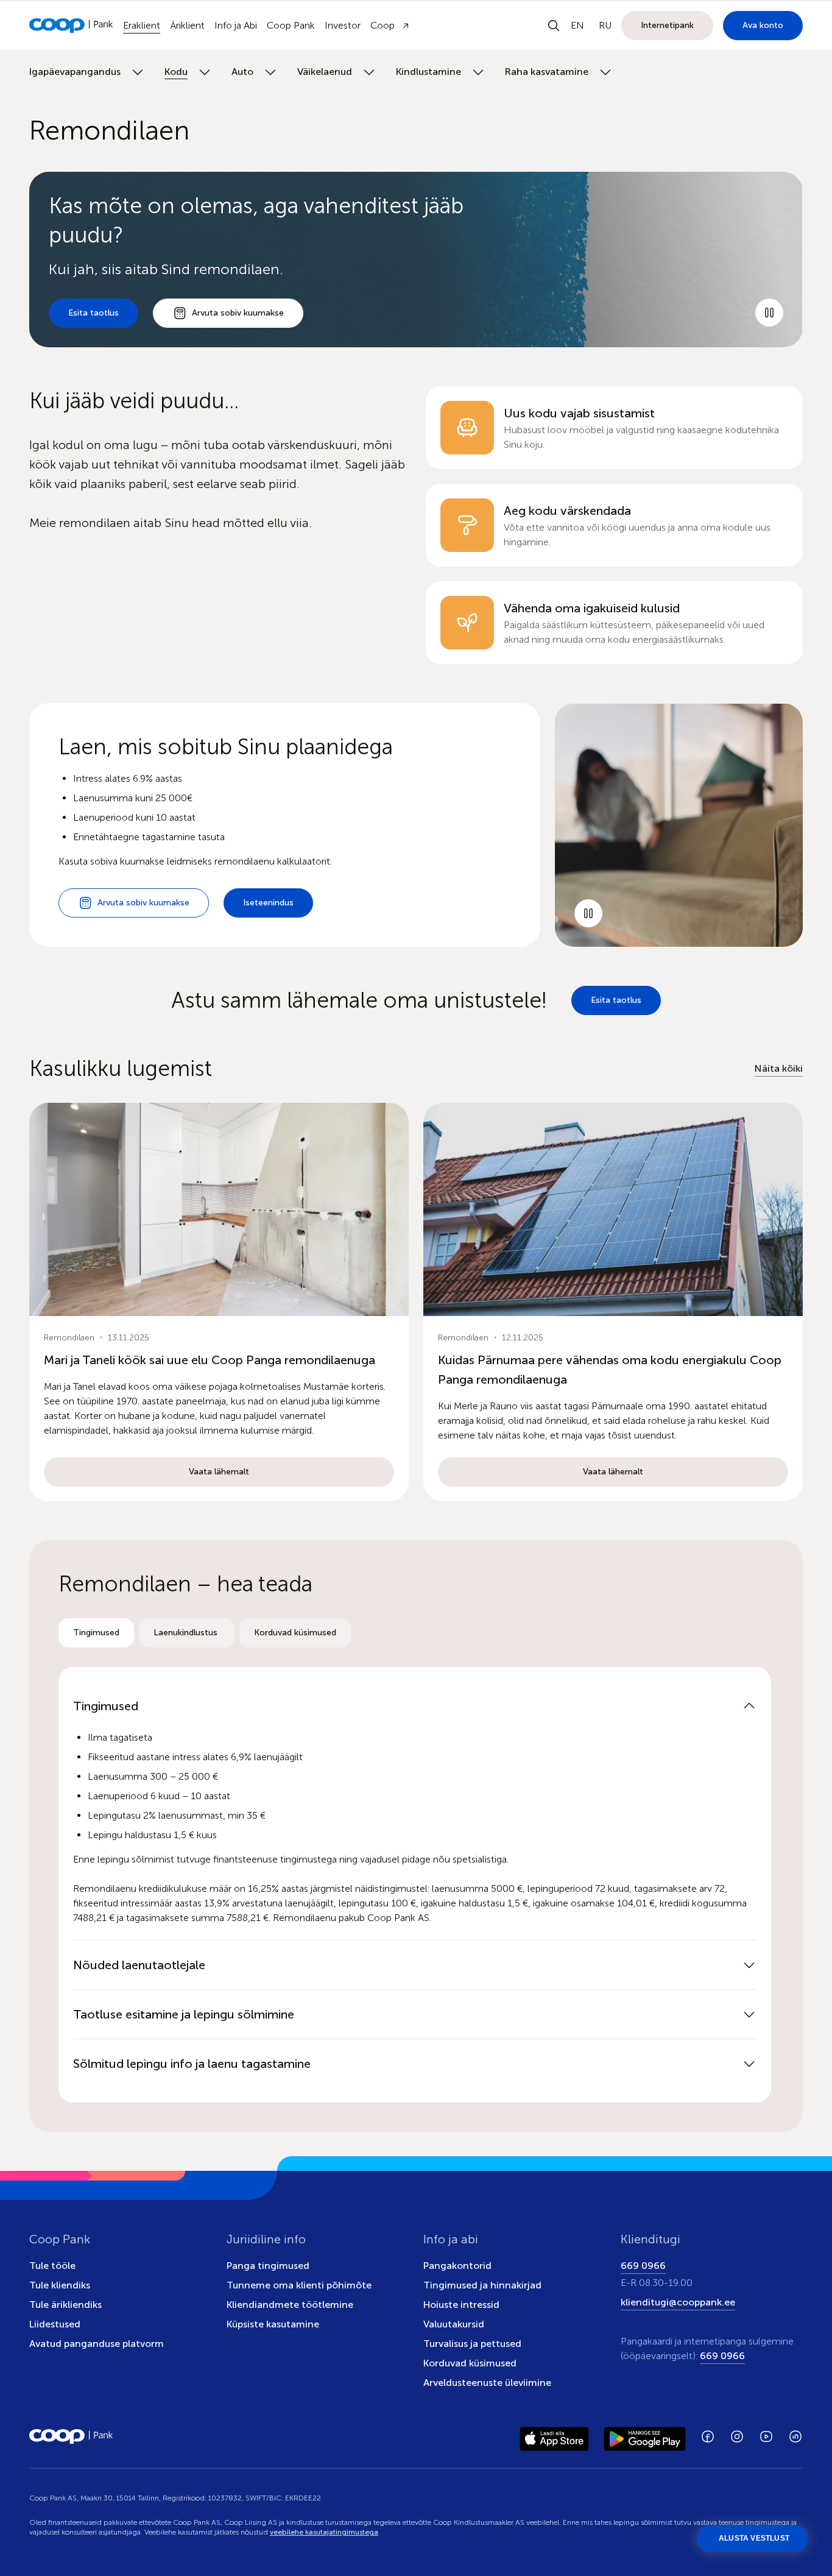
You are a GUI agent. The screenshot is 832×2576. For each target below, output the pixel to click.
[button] (219, 1302)
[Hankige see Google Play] (645, 2436)
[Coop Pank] (71, 2436)
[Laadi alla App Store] (554, 2436)
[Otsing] (554, 26)
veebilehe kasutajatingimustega (324, 2532)
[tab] (96, 1633)
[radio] (96, 1633)
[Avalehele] (71, 26)
